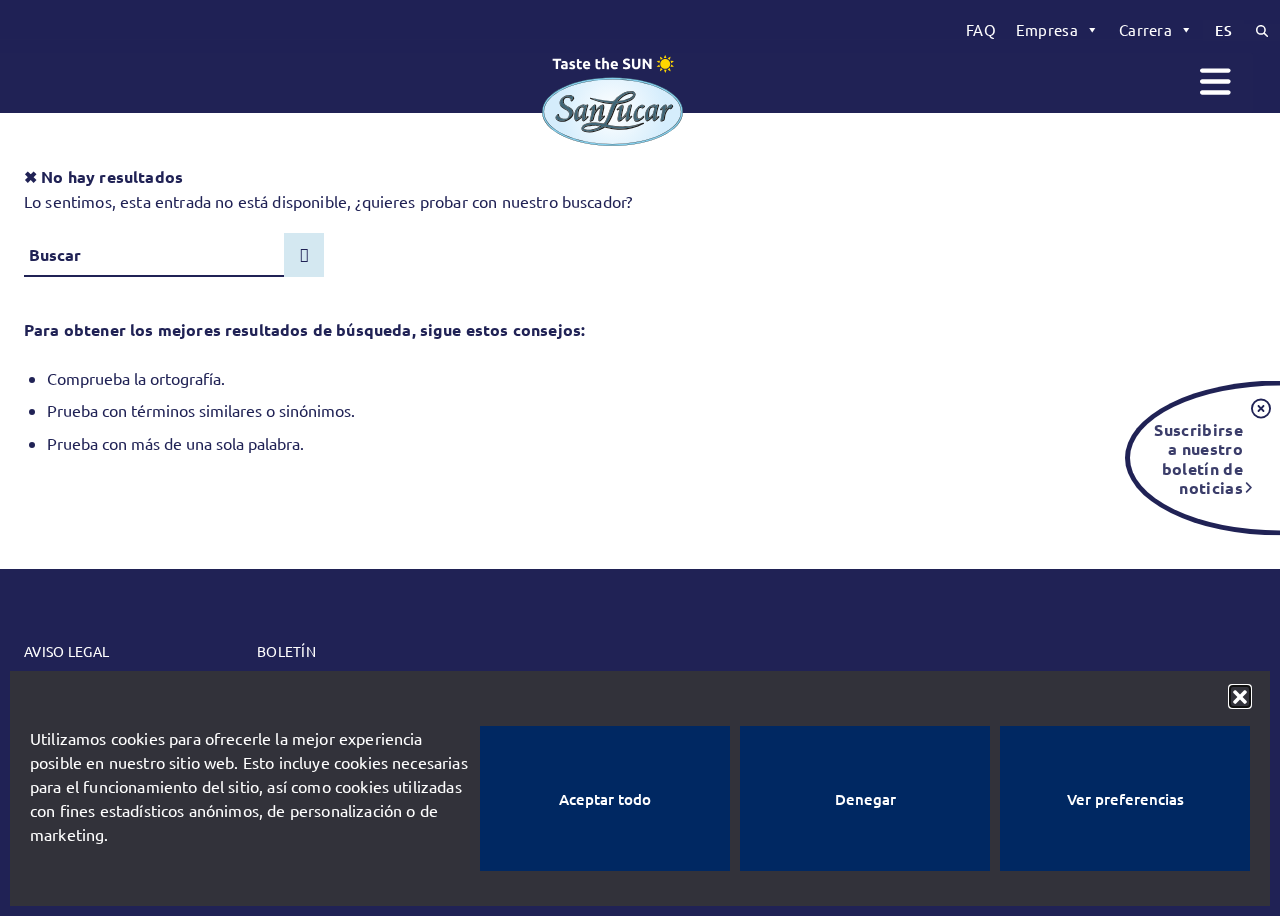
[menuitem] (981, 30)
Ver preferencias (1125, 799)
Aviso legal (66, 651)
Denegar (865, 799)
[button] (1240, 696)
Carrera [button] (1145, 29)
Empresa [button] (1047, 29)
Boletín (286, 651)
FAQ (981, 29)
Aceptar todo (605, 799)
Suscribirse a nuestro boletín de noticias (1198, 458)
